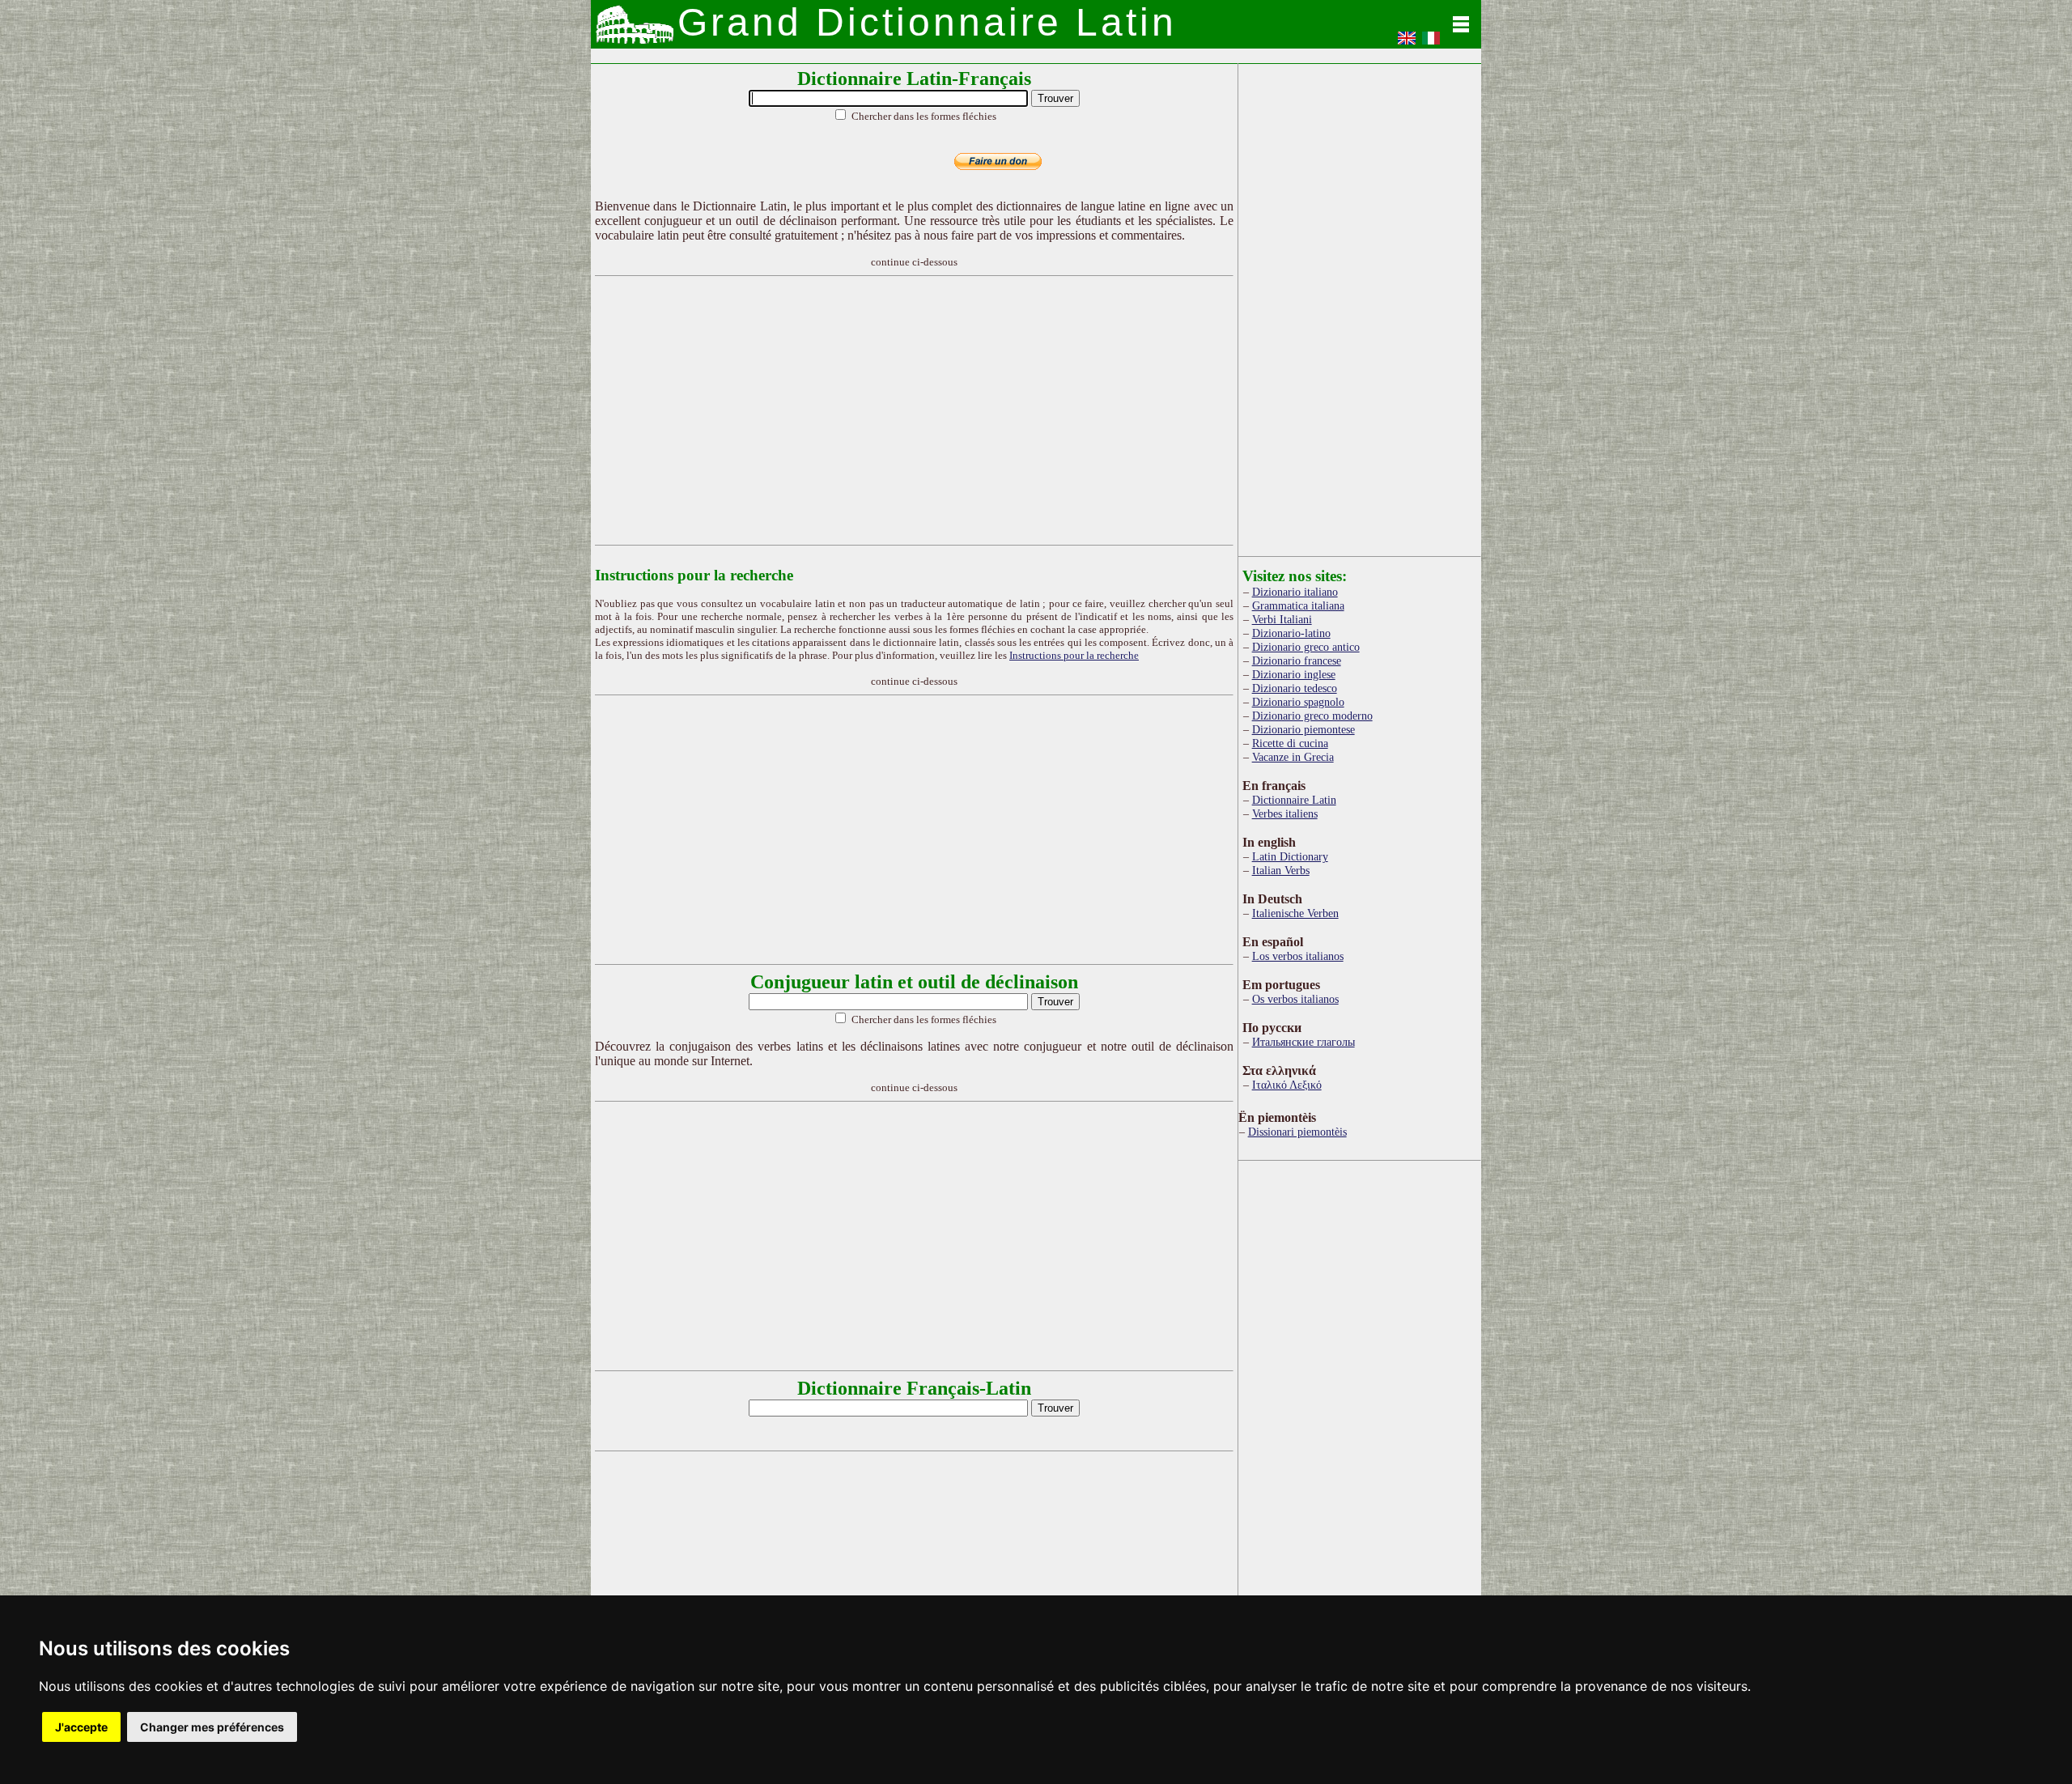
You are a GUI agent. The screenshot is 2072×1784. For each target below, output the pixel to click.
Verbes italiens (1285, 813)
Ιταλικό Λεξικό (1287, 1085)
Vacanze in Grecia (1293, 757)
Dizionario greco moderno (1312, 716)
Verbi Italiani (1282, 619)
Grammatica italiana (1298, 605)
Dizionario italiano (1295, 592)
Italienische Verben (1295, 913)
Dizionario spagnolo (1298, 702)
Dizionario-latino (1291, 633)
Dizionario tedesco (1295, 688)
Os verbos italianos (1295, 999)
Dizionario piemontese (1303, 729)
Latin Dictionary (1290, 856)
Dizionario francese (1297, 661)
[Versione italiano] (1431, 43)
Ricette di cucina (1290, 743)
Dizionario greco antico (1306, 647)
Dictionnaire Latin (1294, 800)
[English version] (1407, 43)
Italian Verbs (1281, 870)
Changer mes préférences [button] (212, 1727)
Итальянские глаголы (1303, 1042)
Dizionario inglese (1294, 674)
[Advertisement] (915, 410)
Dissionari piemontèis (1297, 1132)
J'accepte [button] (81, 1727)
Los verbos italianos (1298, 956)
